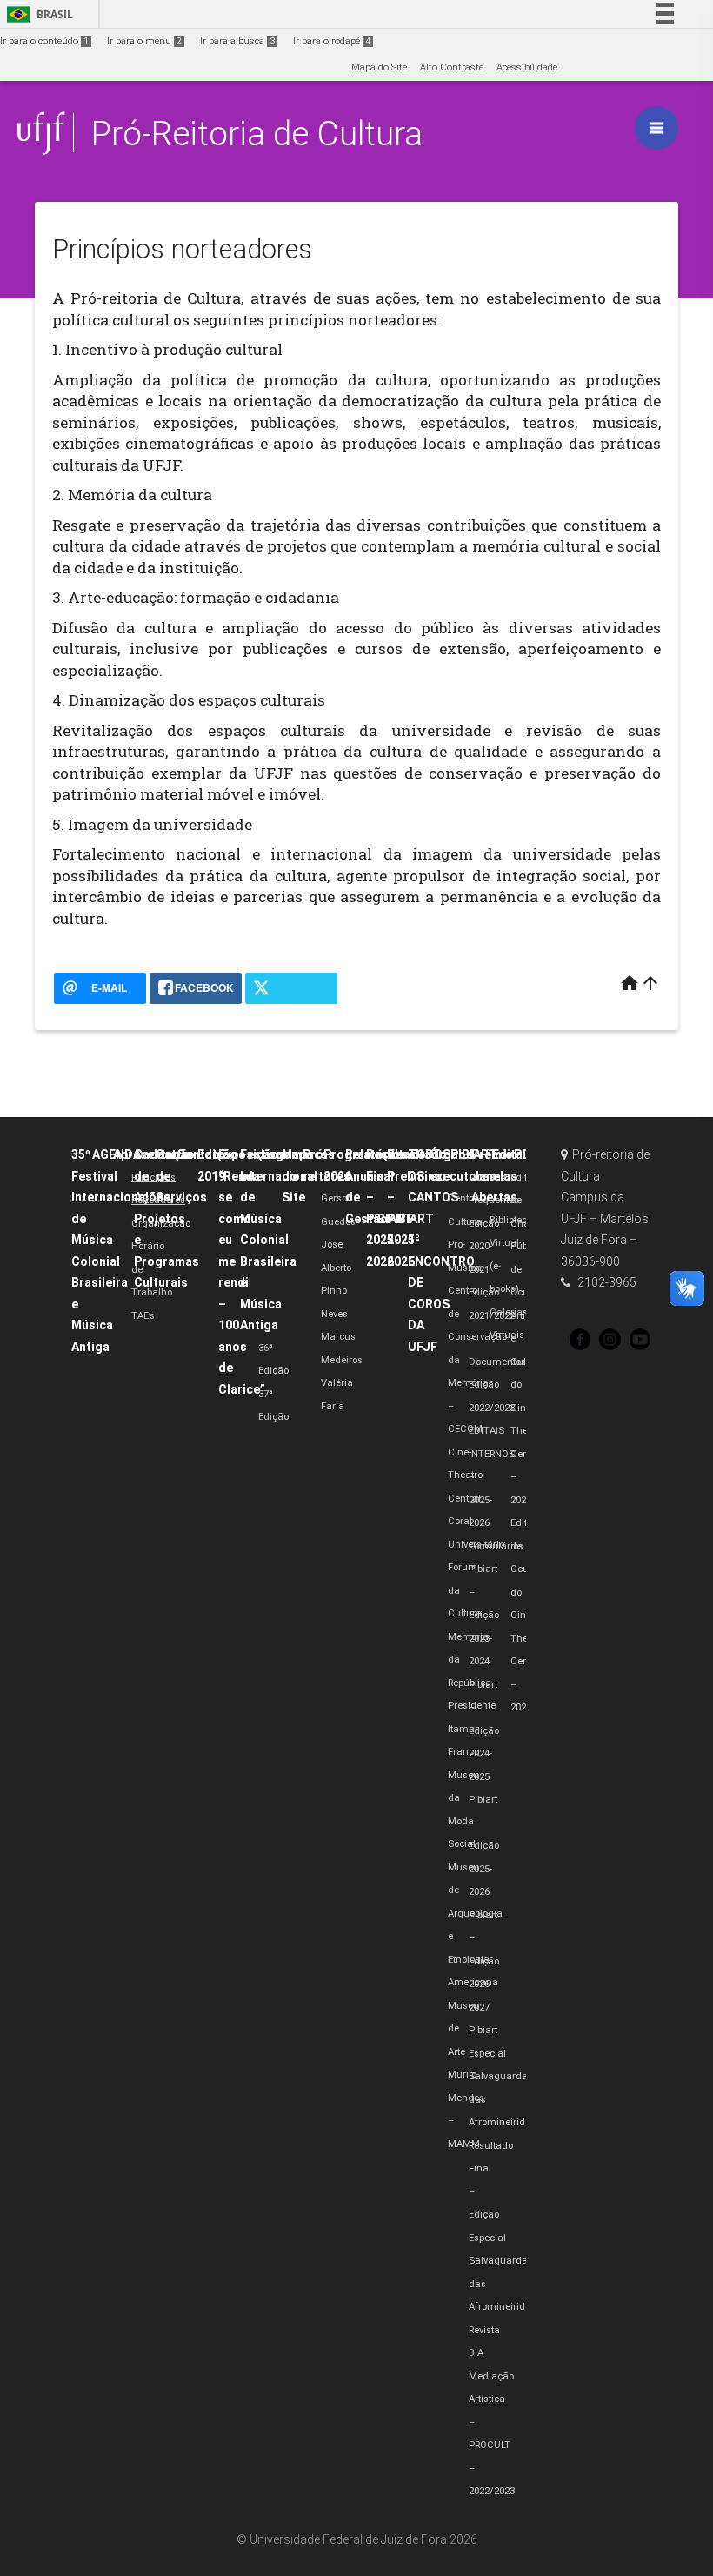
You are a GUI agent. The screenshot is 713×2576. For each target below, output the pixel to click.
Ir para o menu (144, 41)
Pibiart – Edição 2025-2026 (484, 1846)
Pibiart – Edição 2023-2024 (484, 1615)
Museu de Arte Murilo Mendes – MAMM (466, 2075)
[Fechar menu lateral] (656, 128)
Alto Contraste (452, 67)
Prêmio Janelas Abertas (494, 1176)
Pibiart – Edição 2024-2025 (484, 1731)
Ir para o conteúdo (44, 41)
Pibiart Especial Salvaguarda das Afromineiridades (508, 2076)
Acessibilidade (527, 67)
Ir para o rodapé (332, 41)
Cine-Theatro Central (465, 1475)
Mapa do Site (379, 67)
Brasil (37, 14)
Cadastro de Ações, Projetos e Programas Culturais (167, 1218)
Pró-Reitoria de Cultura (257, 134)
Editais (513, 1154)
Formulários (496, 1546)
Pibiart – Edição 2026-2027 (484, 1961)
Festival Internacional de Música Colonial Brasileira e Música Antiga (279, 1240)
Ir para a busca (237, 41)
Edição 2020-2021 (484, 1247)
